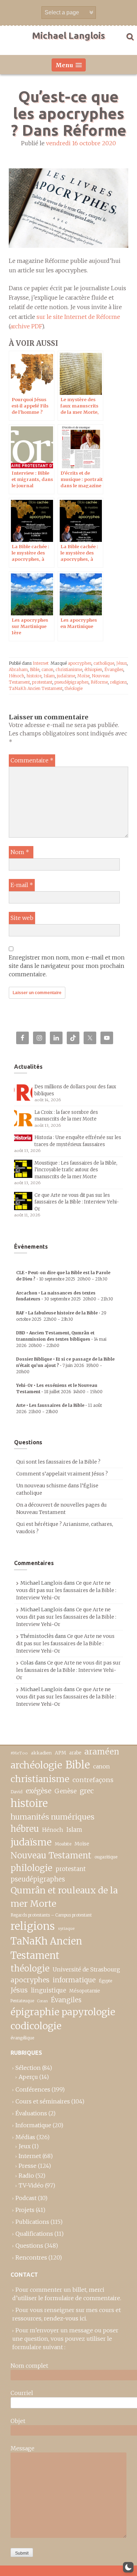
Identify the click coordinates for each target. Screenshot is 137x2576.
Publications (32, 2222)
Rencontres (31, 2257)
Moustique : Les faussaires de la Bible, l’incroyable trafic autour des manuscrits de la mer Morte (76, 1170)
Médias (25, 2137)
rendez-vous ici (65, 2318)
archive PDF (26, 326)
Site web (22, 918)
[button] (128, 2567)
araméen (102, 1752)
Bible (35, 669)
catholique (104, 663)
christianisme (69, 669)
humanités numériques (53, 1817)
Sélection (28, 2068)
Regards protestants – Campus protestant (51, 1915)
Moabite (63, 1844)
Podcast (26, 2198)
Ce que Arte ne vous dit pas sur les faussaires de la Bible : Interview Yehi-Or (77, 1202)
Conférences (33, 2089)
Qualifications (34, 2234)
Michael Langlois (68, 36)
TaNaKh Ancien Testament (36, 688)
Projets (25, 2210)
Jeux (25, 2146)
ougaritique (106, 1857)
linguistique (48, 1991)
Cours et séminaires (43, 2101)
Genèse (66, 1791)
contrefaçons (93, 1780)
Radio (26, 2176)
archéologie (36, 1765)
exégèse (38, 1791)
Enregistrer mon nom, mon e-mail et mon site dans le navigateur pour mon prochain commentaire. (67, 966)
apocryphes (80, 663)
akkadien (41, 1753)
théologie (74, 688)
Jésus (122, 663)
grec (87, 1791)
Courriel (22, 2393)
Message (22, 2448)
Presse (28, 2166)
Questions (29, 2246)
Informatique (33, 2125)
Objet (18, 2421)
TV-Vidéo (31, 2185)
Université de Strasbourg (86, 1969)
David (17, 1792)
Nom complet (29, 2366)
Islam (49, 676)
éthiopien (93, 669)
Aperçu (28, 2077)
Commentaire (32, 760)
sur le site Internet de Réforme (78, 317)
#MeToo (19, 1753)
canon (47, 669)
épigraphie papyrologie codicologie (63, 2019)
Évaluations (31, 2113)
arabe (75, 1753)
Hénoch (17, 676)
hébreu (25, 1829)
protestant (42, 682)
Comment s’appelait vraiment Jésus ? (62, 1474)
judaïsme (66, 676)
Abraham (18, 669)
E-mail (22, 885)
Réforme (99, 682)
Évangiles (114, 669)
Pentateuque (22, 2001)
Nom (20, 852)
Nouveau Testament (51, 1855)
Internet (41, 663)
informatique (74, 1980)
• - (61, 1339)
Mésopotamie (85, 1991)
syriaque (66, 1928)
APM (60, 1753)
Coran (43, 2001)
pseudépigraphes (71, 682)
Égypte (105, 1981)
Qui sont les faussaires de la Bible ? (58, 1462)
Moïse (83, 676)
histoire (34, 676)
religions (118, 682)
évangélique (22, 2038)
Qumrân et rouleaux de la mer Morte (64, 1897)
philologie (31, 1868)
